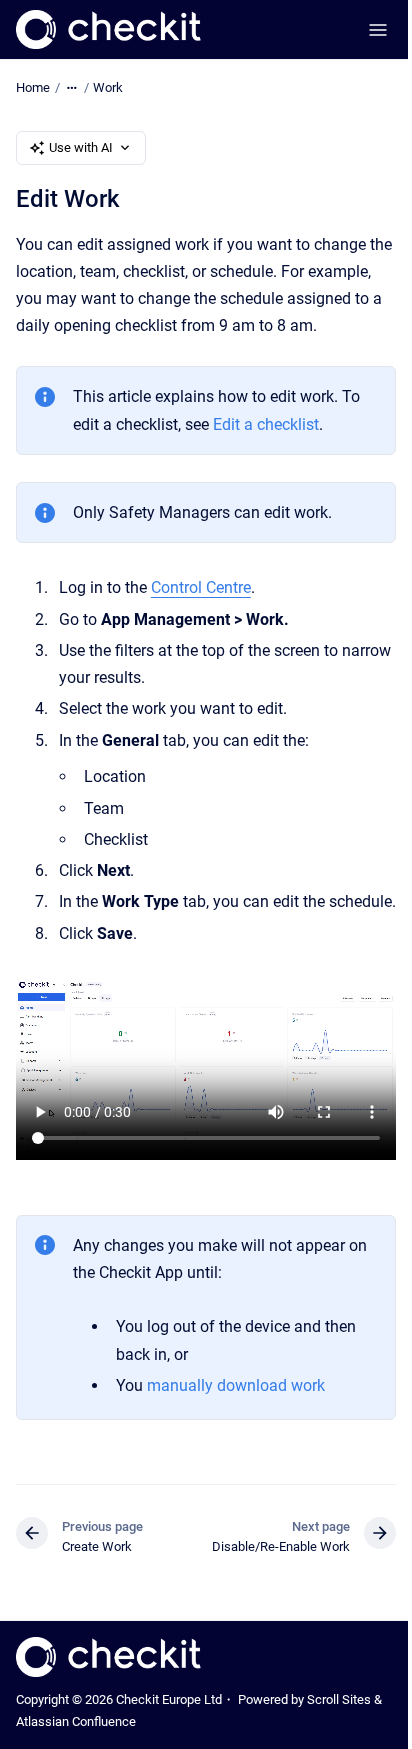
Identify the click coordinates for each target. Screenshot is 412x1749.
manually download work (236, 1385)
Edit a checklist (266, 424)
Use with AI (81, 147)
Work (108, 87)
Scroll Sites (339, 1699)
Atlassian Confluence (76, 1721)
